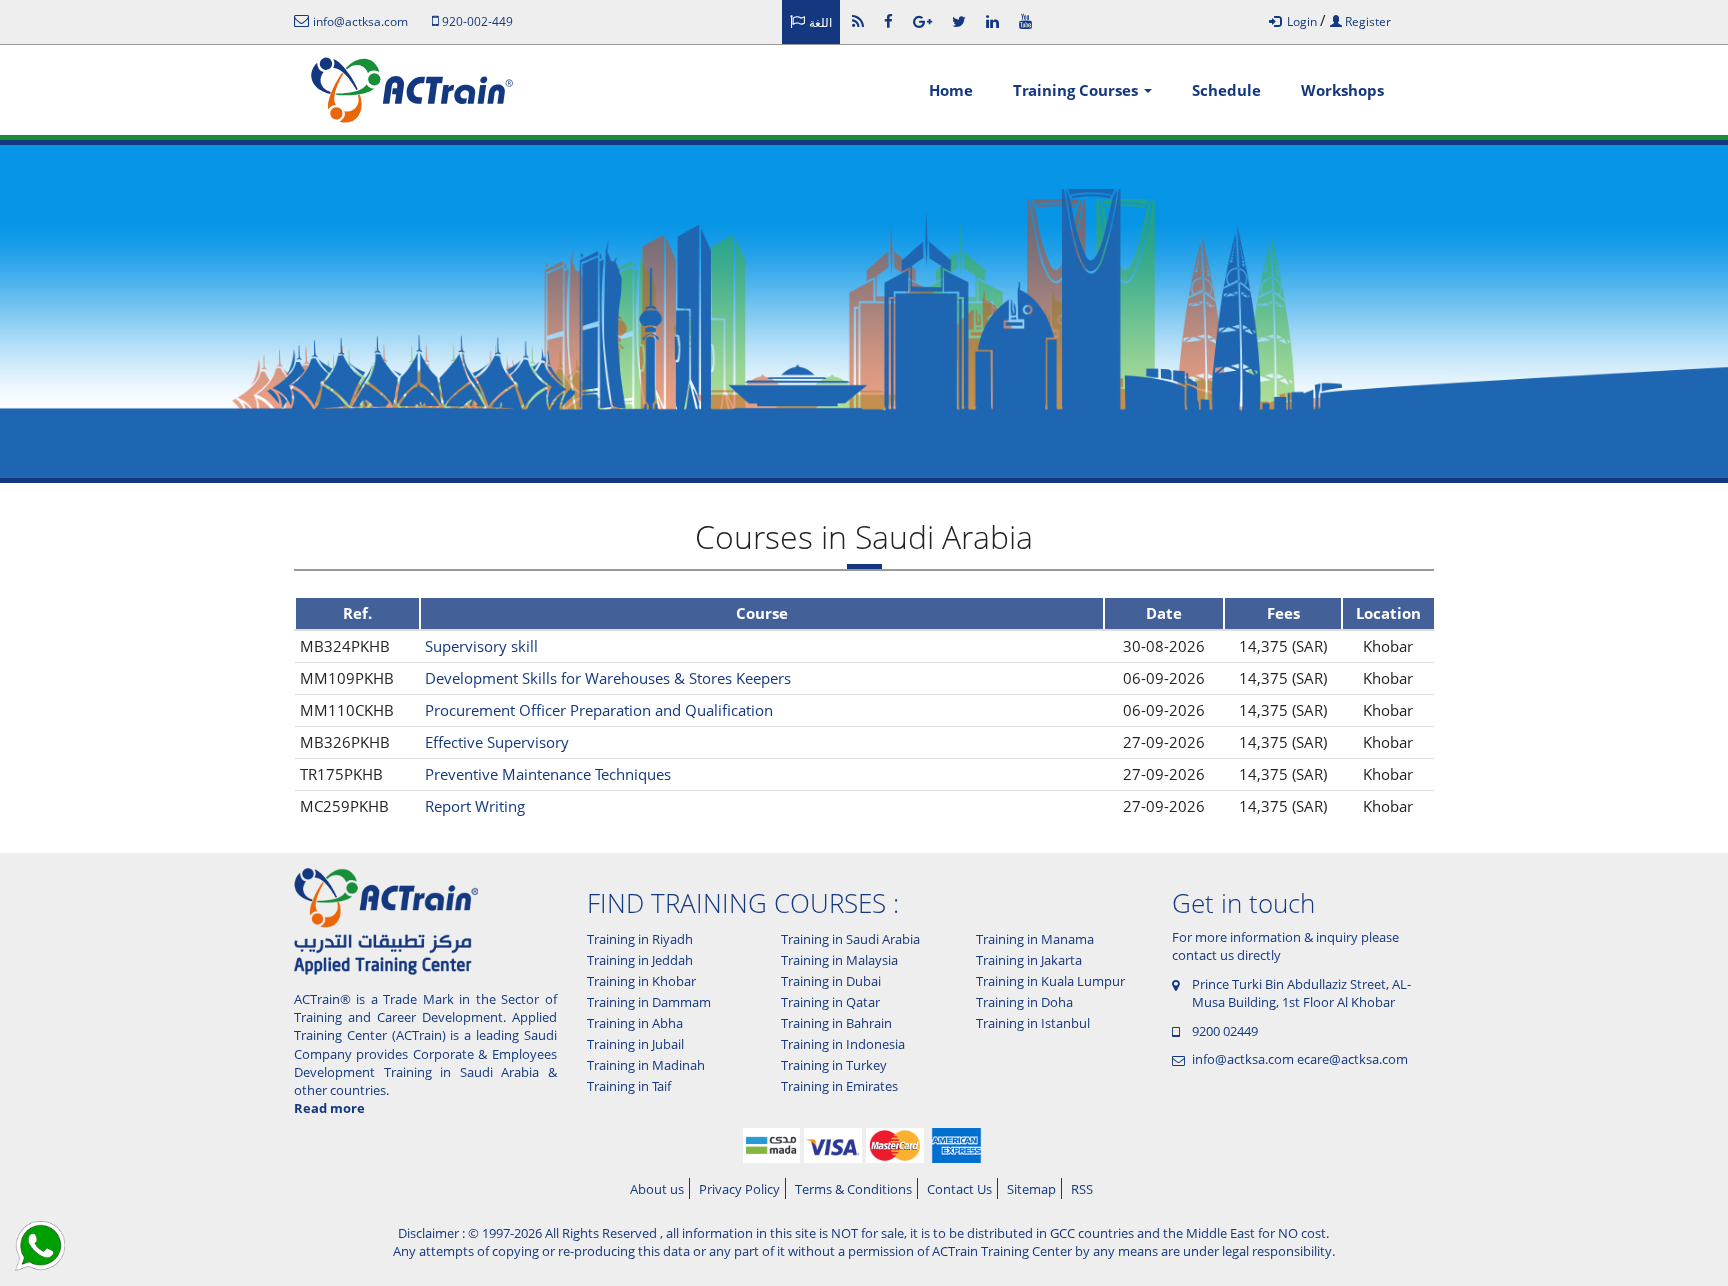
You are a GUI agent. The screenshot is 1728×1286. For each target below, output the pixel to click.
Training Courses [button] (1077, 90)
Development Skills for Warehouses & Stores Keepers (608, 678)
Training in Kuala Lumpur (1050, 981)
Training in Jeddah (640, 960)
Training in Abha (635, 1023)
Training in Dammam (649, 1002)
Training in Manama (1035, 939)
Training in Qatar (830, 1002)
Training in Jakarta (1029, 960)
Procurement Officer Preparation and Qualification (599, 710)
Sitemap (1031, 1189)
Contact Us (959, 1189)
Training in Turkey (834, 1065)
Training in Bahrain (836, 1023)
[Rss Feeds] (858, 21)
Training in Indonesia (843, 1044)
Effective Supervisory (497, 742)
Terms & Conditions (853, 1189)
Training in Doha (1024, 1002)
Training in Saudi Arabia (850, 939)
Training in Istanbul (1033, 1023)
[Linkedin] (992, 21)
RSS (1082, 1189)
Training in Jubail (635, 1044)
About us (657, 1189)
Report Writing (475, 806)
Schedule (1226, 90)
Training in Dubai (831, 981)
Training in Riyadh (640, 939)
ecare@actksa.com (1352, 1059)
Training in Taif (629, 1086)
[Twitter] (959, 21)
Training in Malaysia (839, 960)
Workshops (1342, 90)
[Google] (922, 21)
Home (951, 90)
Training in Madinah (646, 1065)
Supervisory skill (481, 646)
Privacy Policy (739, 1189)
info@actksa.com (1243, 1059)
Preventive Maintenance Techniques (548, 774)
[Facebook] (888, 21)
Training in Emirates (839, 1086)
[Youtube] (1025, 21)
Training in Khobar (641, 981)
